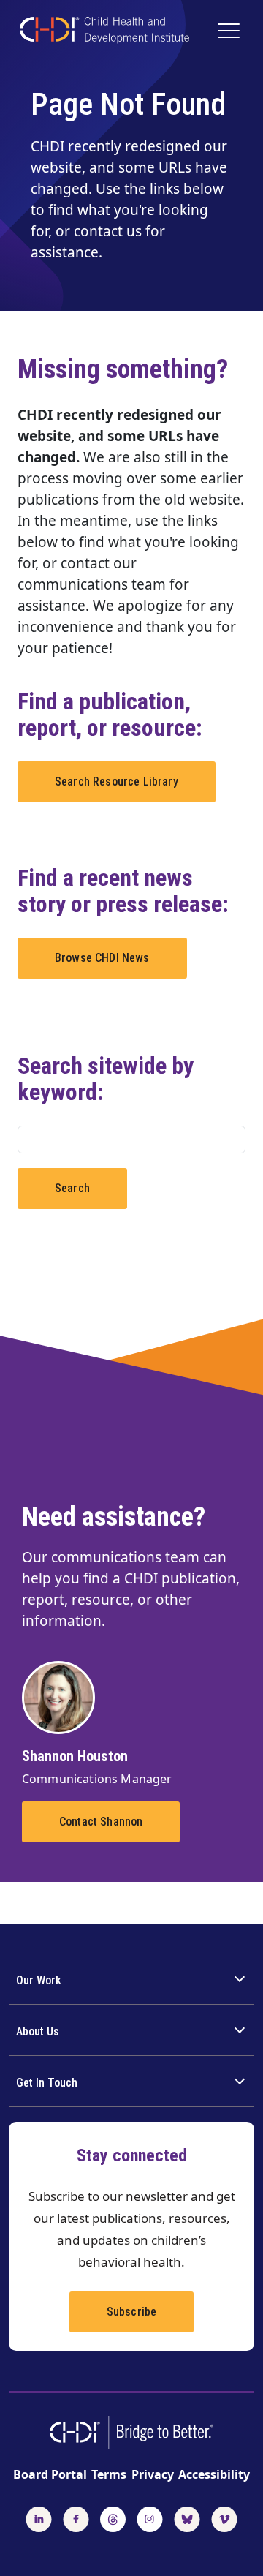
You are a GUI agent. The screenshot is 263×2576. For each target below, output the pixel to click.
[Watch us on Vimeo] (224, 2517)
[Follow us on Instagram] (150, 2517)
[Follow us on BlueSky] (187, 2517)
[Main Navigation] (230, 32)
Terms (109, 2474)
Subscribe (131, 2312)
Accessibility (214, 2474)
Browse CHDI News (102, 958)
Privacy (153, 2474)
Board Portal (50, 2474)
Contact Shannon (101, 1822)
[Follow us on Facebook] (76, 2517)
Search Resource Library (117, 782)
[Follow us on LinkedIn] (39, 2517)
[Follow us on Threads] (113, 2517)
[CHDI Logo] (104, 32)
